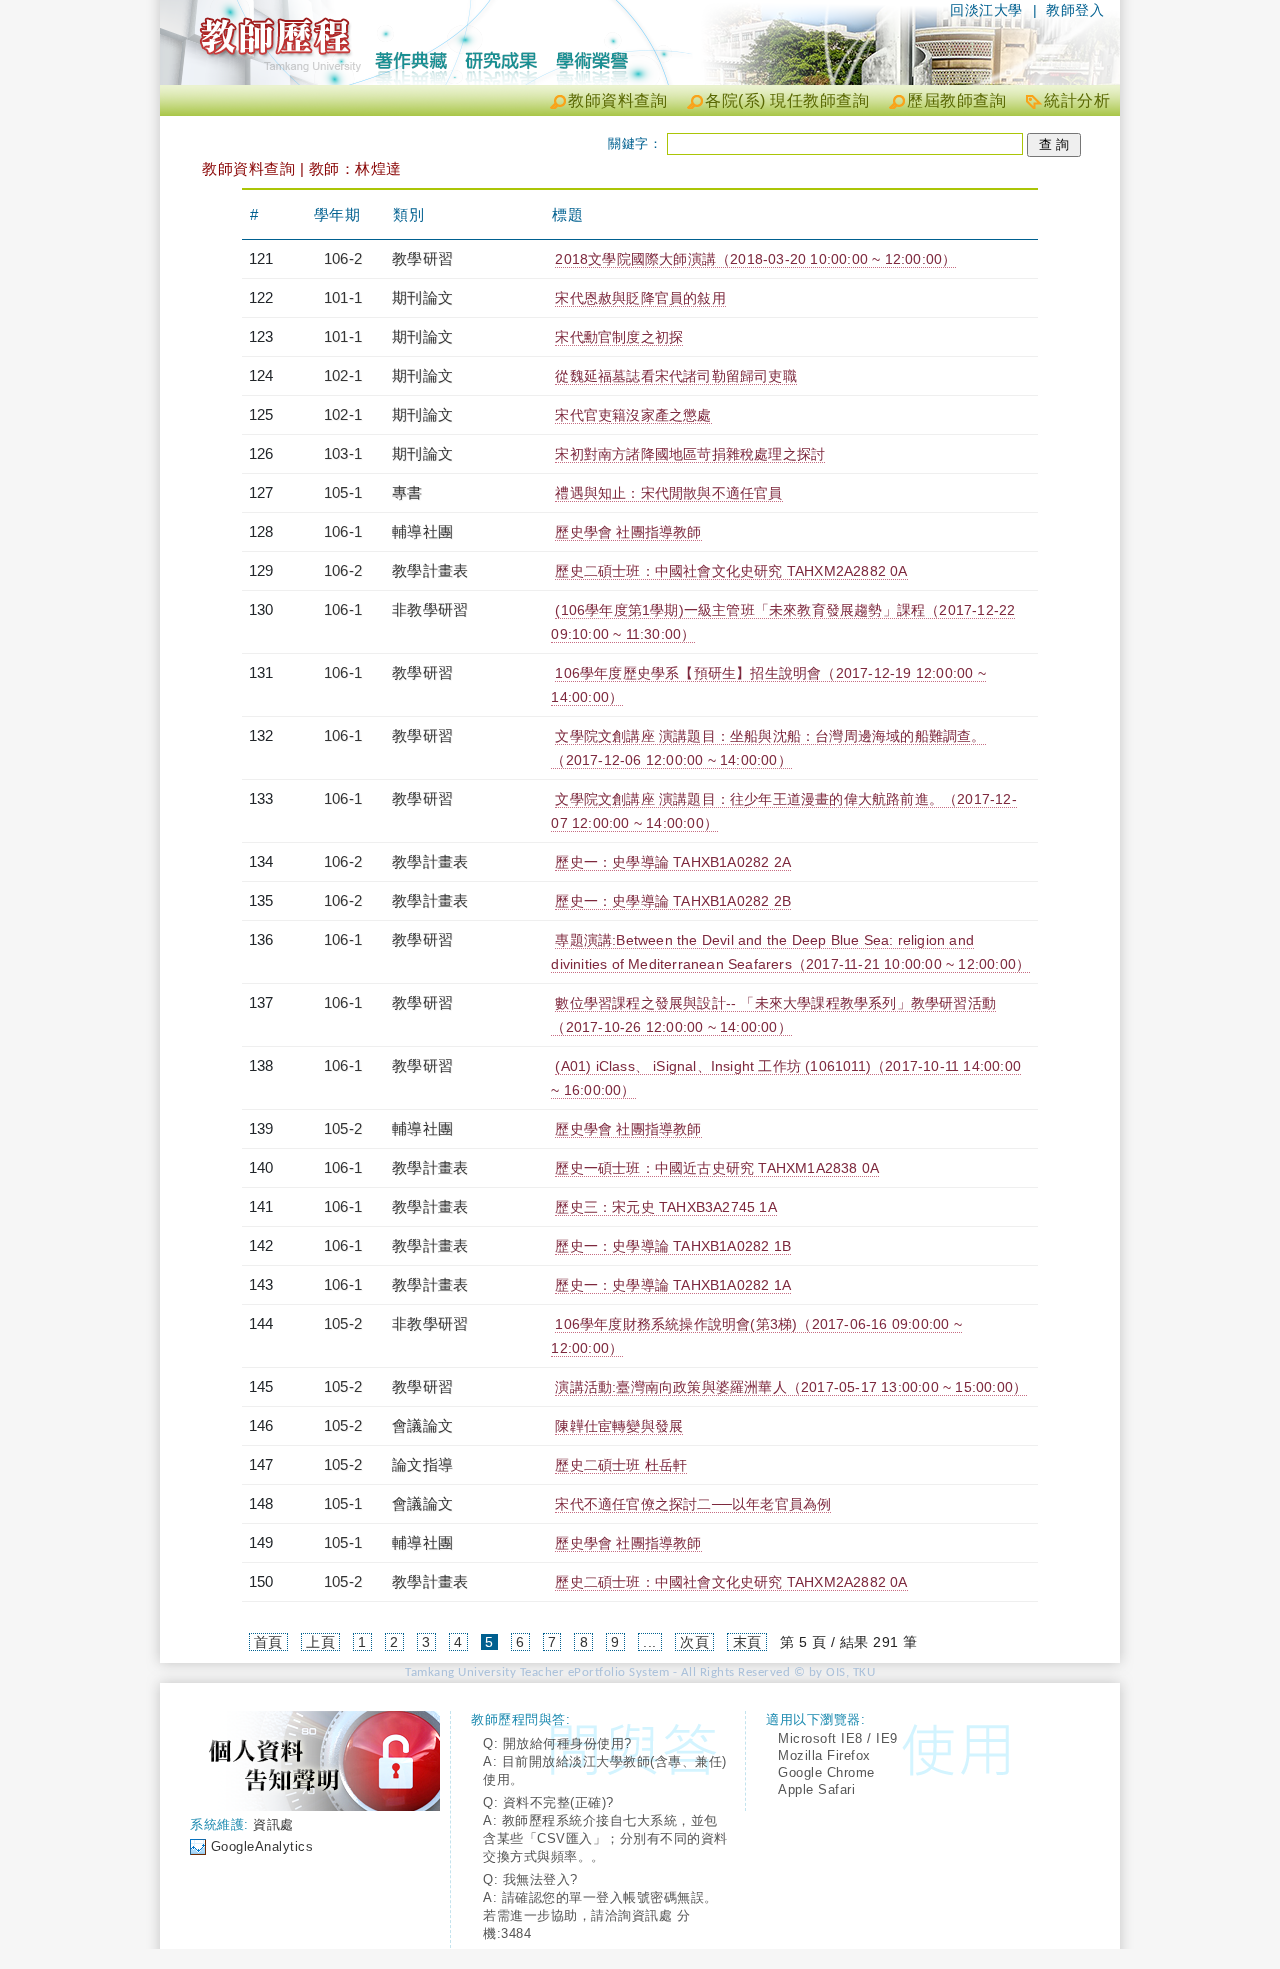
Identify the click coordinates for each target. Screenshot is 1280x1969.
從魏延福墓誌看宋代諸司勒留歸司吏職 (675, 376)
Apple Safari (816, 1789)
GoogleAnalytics (262, 1846)
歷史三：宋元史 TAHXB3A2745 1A (665, 1207)
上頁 (320, 1642)
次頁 (694, 1642)
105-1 (343, 492)
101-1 (343, 297)
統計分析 (1077, 100)
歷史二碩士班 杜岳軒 (621, 1465)
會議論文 (422, 1425)
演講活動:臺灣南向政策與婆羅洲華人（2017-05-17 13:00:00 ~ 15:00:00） (791, 1387)
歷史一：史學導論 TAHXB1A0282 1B (673, 1246)
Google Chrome (826, 1772)
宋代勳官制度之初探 (619, 337)
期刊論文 (422, 297)
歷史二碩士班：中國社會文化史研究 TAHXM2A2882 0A (731, 571)
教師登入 (1075, 10)
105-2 (343, 1128)
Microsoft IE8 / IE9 (838, 1738)
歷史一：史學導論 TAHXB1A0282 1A (673, 1285)
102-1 (343, 375)
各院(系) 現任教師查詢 (787, 100)
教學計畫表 (430, 570)
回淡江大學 (986, 10)
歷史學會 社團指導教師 (628, 532)
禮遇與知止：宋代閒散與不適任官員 (668, 493)
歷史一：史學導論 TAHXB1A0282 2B (673, 901)
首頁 (268, 1642)
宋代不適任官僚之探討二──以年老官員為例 (693, 1504)
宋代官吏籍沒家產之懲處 (633, 415)
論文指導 (422, 1464)
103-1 (343, 453)
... (650, 1642)
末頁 (747, 1642)
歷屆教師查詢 (956, 100)
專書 (407, 492)
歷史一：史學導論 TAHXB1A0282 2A (673, 862)
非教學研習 (430, 609)
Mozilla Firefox (824, 1755)
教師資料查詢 (617, 100)
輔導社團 (422, 531)
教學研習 (422, 258)
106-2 (343, 258)
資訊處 (273, 1824)
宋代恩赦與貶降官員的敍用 (640, 298)
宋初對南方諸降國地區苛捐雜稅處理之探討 (690, 454)
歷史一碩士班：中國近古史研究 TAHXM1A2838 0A (717, 1168)
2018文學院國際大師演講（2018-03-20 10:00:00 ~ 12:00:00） (755, 259)
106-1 (343, 531)
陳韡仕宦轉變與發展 (619, 1426)
